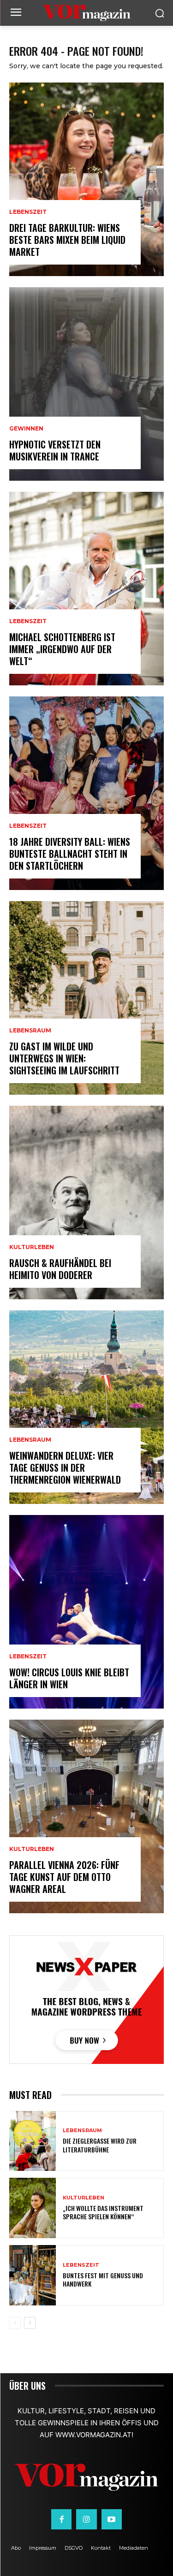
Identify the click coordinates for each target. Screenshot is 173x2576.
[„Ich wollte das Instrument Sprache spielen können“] (33, 2208)
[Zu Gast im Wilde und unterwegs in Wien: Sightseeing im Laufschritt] (86, 998)
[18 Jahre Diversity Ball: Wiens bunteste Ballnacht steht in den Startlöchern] (86, 793)
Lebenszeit (28, 212)
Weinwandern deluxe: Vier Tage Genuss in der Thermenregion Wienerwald (65, 1468)
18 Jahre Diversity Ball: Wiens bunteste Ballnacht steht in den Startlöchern (70, 854)
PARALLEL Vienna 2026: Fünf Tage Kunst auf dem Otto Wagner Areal (64, 1877)
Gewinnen (26, 429)
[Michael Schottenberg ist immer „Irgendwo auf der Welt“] (86, 589)
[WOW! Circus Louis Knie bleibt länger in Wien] (86, 1612)
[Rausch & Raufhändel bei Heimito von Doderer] (86, 1203)
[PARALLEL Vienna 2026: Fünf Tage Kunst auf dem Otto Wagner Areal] (86, 1816)
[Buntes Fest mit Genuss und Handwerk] (33, 2275)
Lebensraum (30, 1031)
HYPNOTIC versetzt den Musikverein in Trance (55, 450)
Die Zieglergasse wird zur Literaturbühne (100, 2145)
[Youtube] (112, 2519)
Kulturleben (32, 1247)
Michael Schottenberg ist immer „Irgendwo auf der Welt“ (62, 649)
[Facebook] (61, 2519)
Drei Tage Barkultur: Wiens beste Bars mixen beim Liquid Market (67, 240)
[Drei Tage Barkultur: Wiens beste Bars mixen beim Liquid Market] (86, 179)
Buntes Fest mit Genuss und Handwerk (103, 2279)
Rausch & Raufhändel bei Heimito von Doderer (60, 1269)
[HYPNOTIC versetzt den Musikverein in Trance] (86, 384)
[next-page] (30, 2323)
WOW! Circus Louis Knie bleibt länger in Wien (69, 1678)
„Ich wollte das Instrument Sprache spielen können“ (103, 2212)
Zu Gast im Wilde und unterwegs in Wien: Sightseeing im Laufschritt (64, 1058)
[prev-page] (15, 2323)
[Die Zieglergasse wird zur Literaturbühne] (33, 2141)
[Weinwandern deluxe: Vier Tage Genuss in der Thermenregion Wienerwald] (86, 1407)
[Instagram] (86, 2519)
